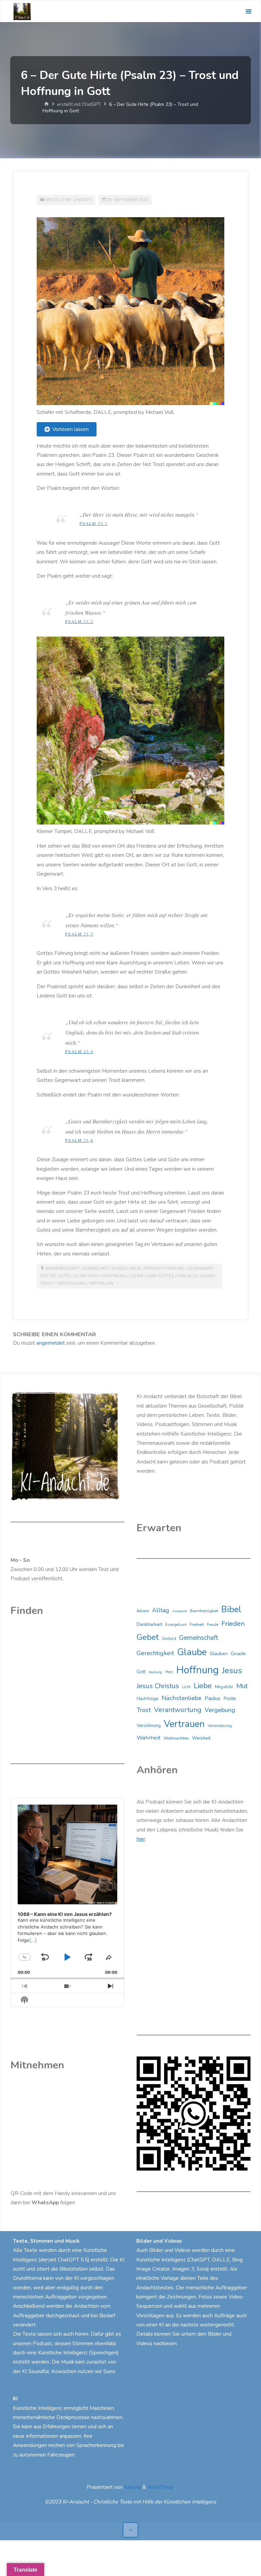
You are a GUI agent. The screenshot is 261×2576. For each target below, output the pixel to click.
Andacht (180, 1611)
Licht (186, 1687)
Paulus (213, 1698)
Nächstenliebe (181, 1698)
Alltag (161, 1610)
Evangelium (176, 1625)
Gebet (148, 1637)
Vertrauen (101, 1283)
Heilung (155, 1672)
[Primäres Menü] (248, 11)
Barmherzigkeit (63, 1268)
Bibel (231, 1609)
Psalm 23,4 (79, 1051)
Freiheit (197, 1625)
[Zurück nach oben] (130, 2530)
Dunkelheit (96, 1268)
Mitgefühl (224, 1687)
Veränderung (220, 1726)
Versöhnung (149, 1726)
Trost (47, 1283)
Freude (213, 1625)
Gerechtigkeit (155, 1653)
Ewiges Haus (126, 1268)
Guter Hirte (86, 1276)
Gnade (238, 1653)
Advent (143, 1611)
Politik (230, 1699)
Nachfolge (147, 1699)
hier (141, 1839)
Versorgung (71, 1283)
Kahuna (132, 2487)
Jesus (232, 1670)
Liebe (203, 1686)
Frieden (152, 1268)
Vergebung (220, 1710)
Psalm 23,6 (79, 1140)
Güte (65, 1276)
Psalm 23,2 (79, 621)
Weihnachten (176, 1738)
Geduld (169, 1638)
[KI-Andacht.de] (22, 11)
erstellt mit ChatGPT (79, 104)
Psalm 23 (187, 1276)
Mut (242, 1686)
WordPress (160, 2487)
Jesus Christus (158, 1686)
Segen (207, 1276)
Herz (169, 1672)
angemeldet (51, 1343)
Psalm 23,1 (94, 523)
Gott (141, 1672)
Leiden (136, 1276)
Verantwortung (178, 1710)
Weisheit (201, 1738)
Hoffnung (114, 1276)
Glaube (192, 1652)
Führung (174, 1268)
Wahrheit (149, 1738)
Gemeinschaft (199, 1638)
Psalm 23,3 (79, 934)
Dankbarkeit (149, 1624)
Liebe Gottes (160, 1276)
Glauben (219, 1654)
